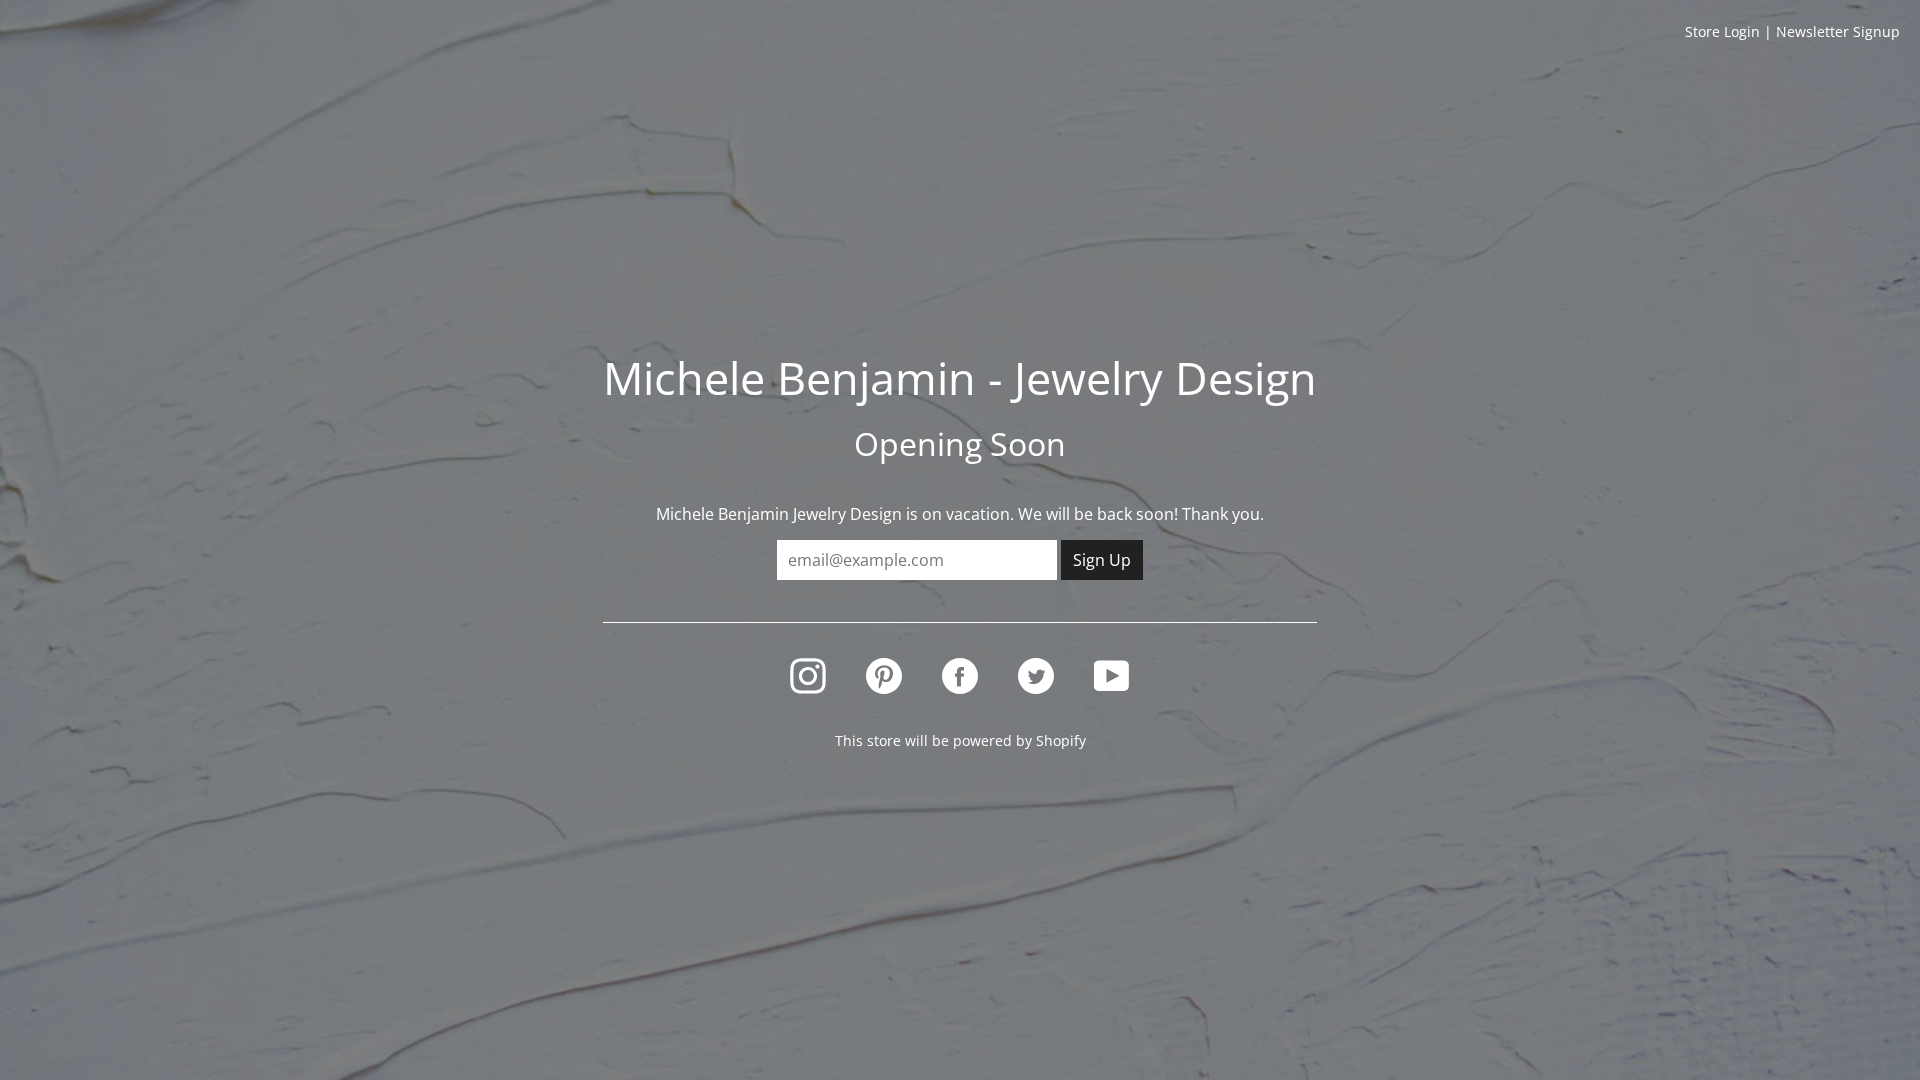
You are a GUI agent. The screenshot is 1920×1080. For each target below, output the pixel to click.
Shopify (1061, 740)
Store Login (1722, 31)
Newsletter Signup (1838, 31)
